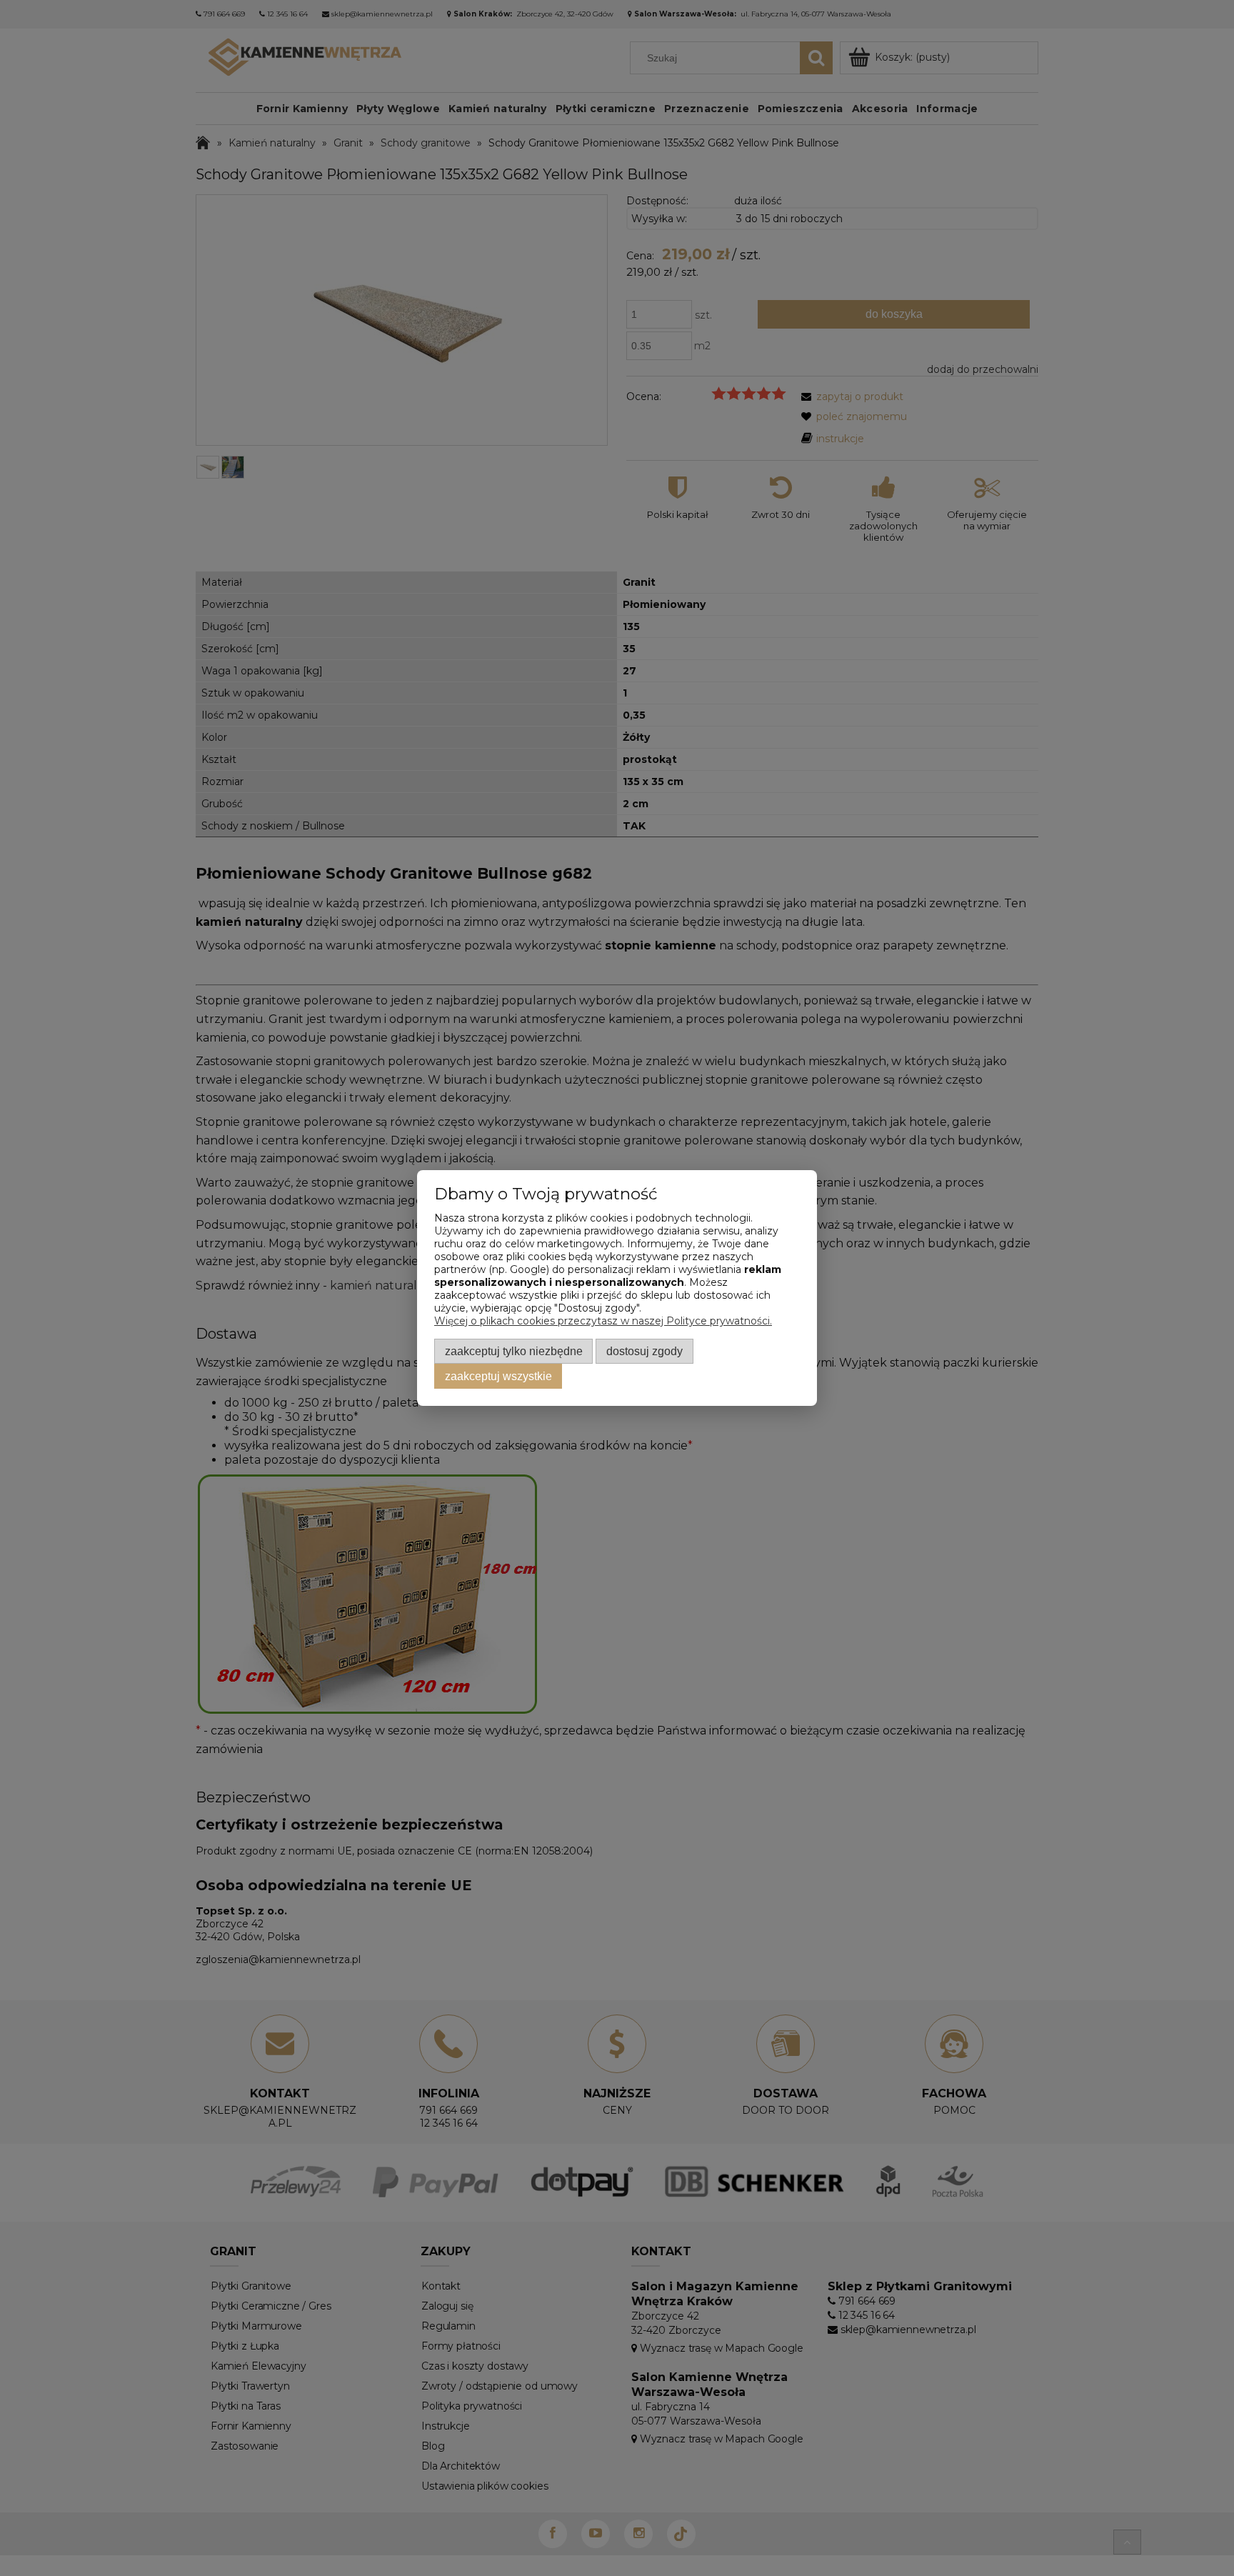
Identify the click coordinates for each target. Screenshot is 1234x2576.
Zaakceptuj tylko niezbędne (514, 1351)
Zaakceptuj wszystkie (498, 1376)
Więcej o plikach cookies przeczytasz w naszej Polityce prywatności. (603, 1321)
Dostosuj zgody (644, 1351)
